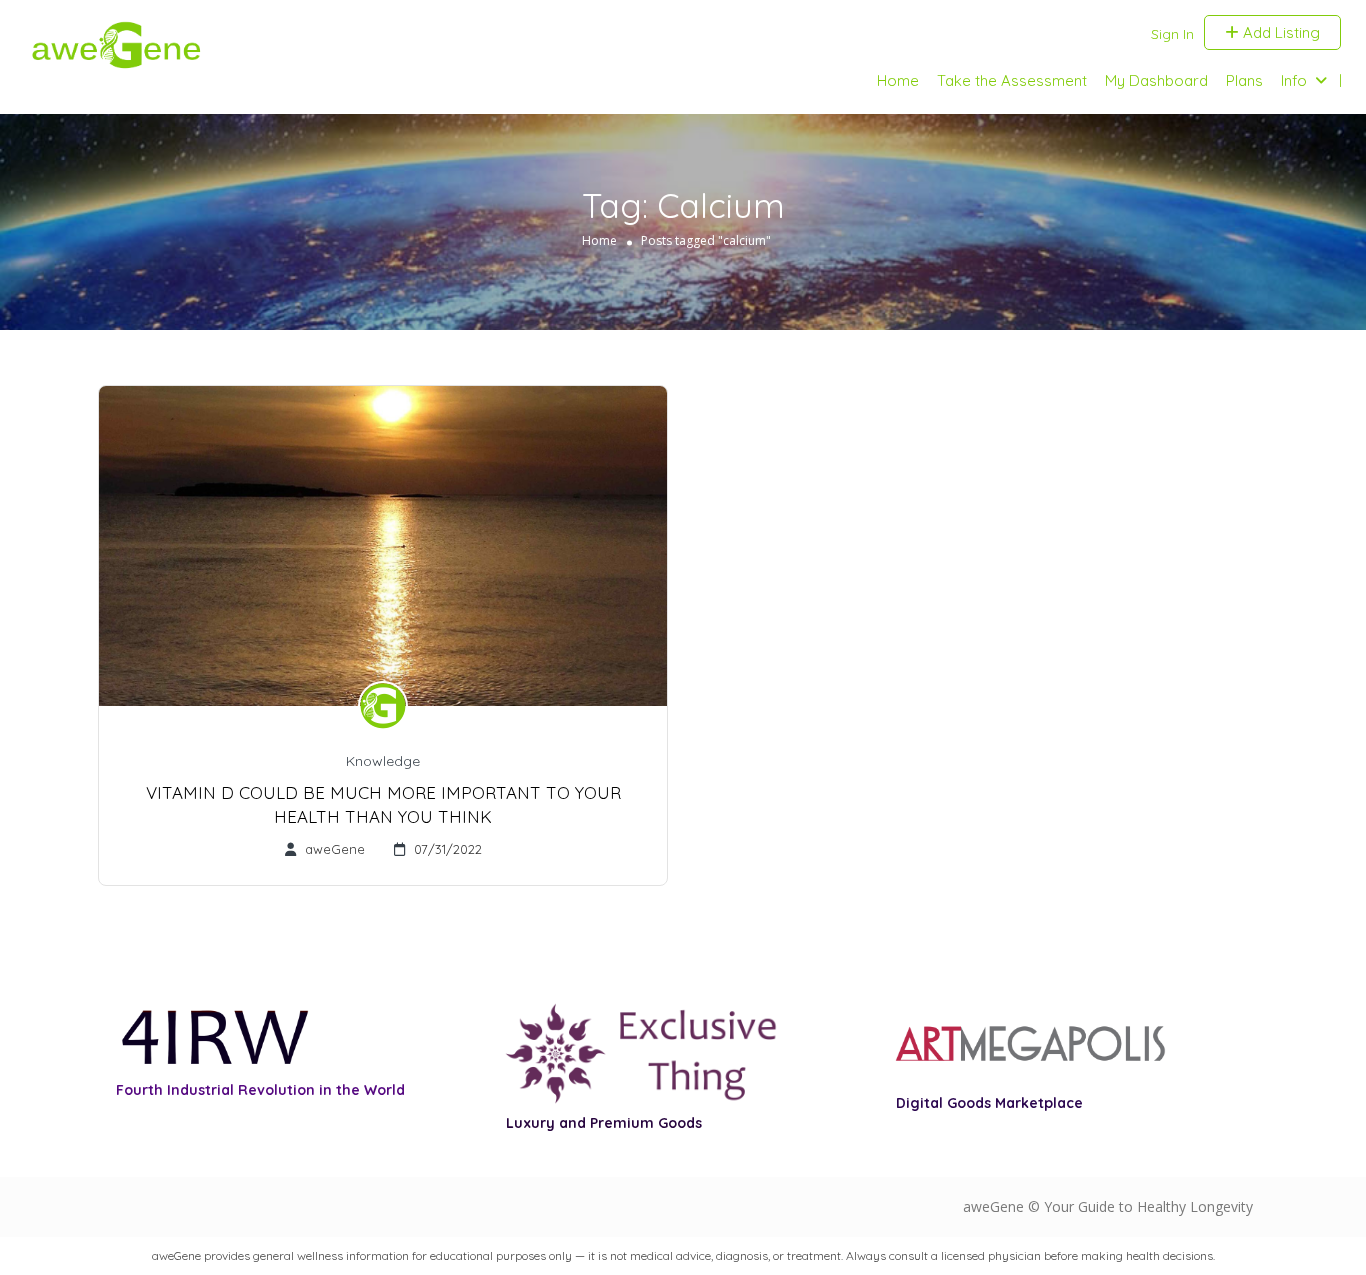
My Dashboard (1156, 80)
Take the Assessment (1012, 80)
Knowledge (383, 761)
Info (1294, 80)
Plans (1244, 80)
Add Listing (1279, 32)
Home (898, 80)
